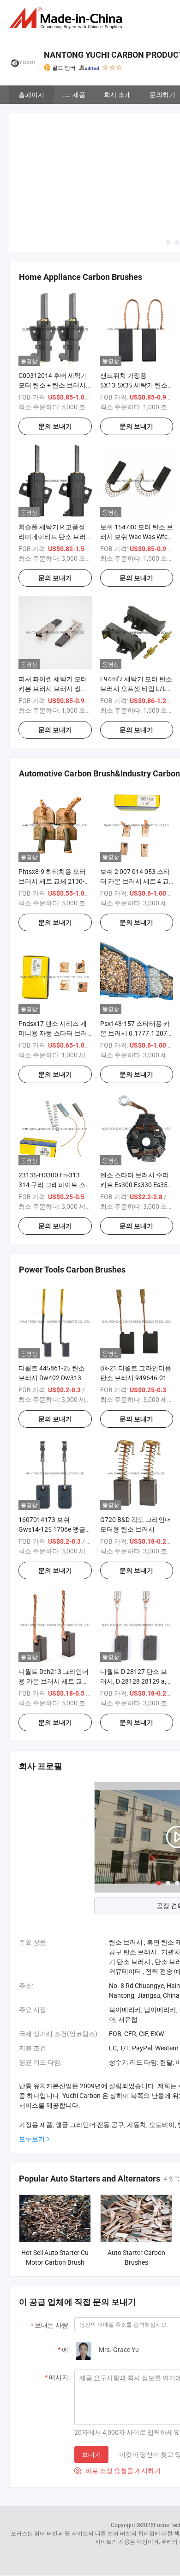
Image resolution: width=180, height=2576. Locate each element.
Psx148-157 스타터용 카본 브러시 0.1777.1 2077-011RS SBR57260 (136, 964)
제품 (79, 94)
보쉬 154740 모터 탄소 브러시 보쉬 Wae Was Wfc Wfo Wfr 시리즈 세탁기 (137, 468)
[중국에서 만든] (67, 18)
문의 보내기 (55, 358)
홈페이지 (31, 94)
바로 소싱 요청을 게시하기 (117, 2402)
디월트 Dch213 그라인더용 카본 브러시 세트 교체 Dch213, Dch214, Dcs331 (54, 1612)
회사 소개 (117, 94)
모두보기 (32, 2070)
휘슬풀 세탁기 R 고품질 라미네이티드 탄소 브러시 (52, 468)
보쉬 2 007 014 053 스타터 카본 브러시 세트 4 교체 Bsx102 (135, 813)
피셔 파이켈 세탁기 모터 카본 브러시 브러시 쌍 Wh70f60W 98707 (53, 620)
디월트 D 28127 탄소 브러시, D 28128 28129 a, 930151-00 (134, 1612)
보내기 (91, 2385)
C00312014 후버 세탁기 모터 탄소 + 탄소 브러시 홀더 (53, 316)
